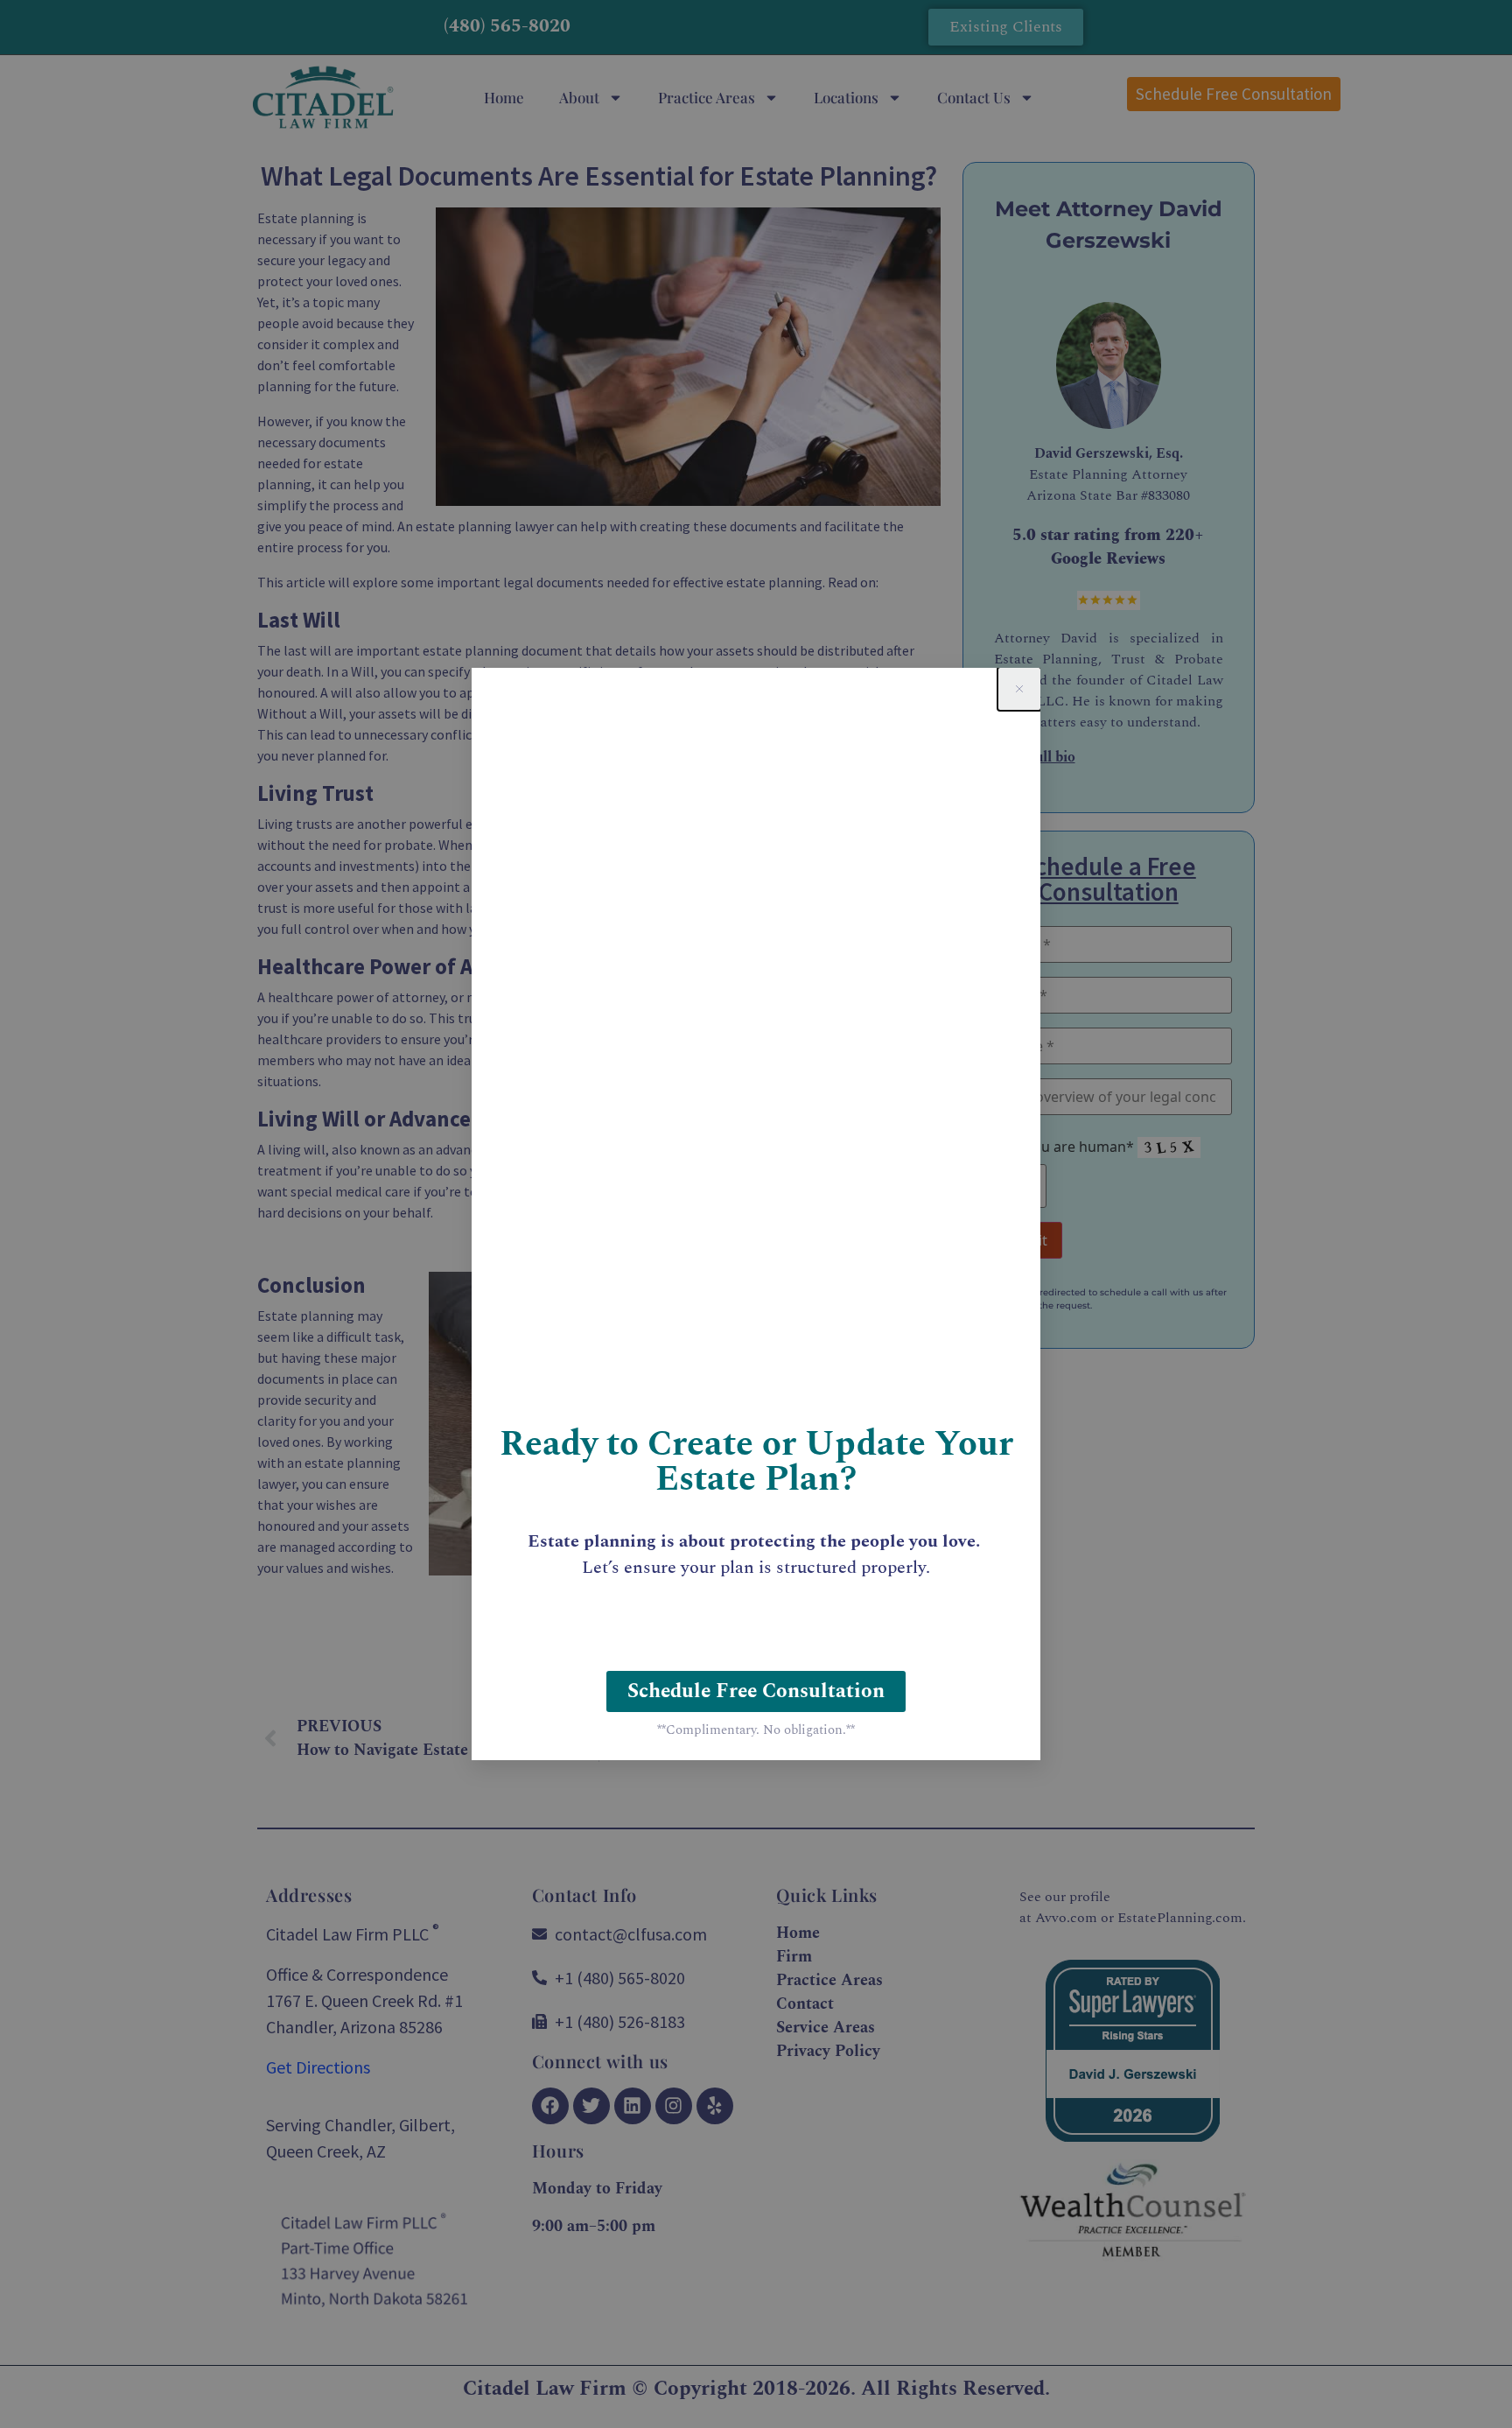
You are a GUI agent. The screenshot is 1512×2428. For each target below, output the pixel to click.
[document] (756, 1214)
